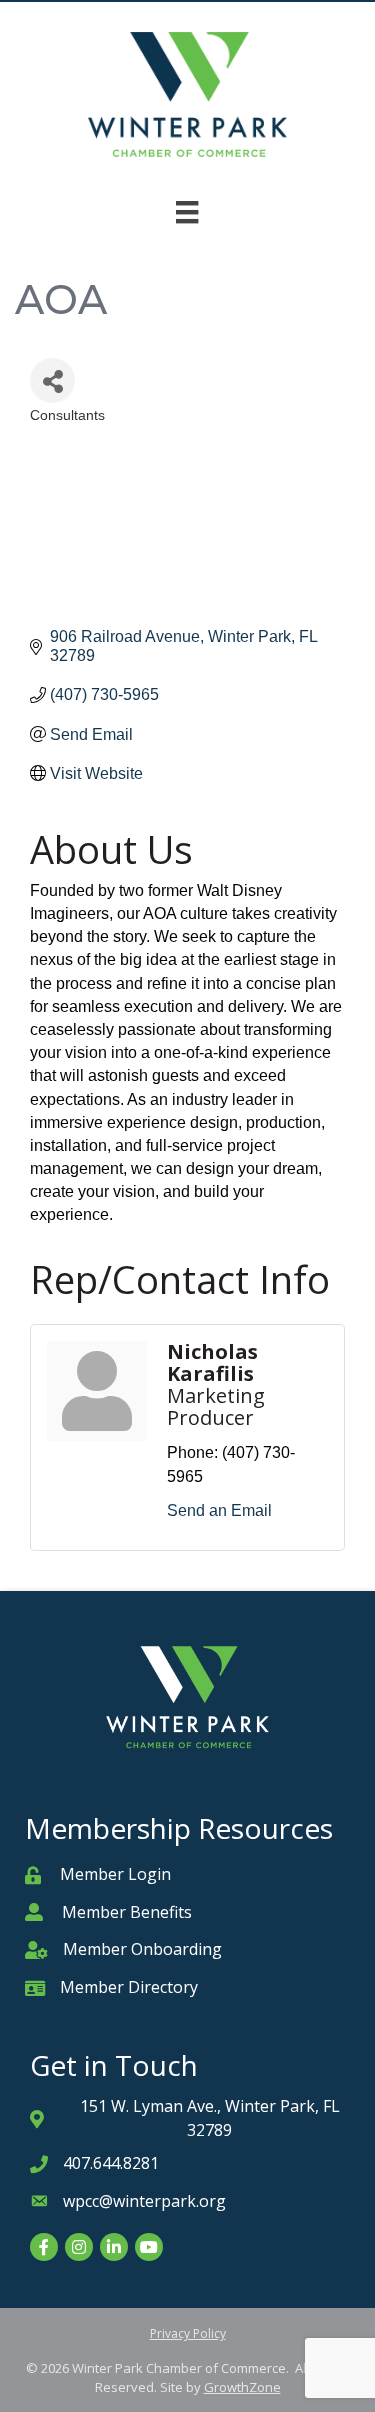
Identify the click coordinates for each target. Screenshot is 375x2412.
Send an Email (219, 1510)
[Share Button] (52, 380)
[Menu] (187, 212)
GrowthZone (242, 2387)
